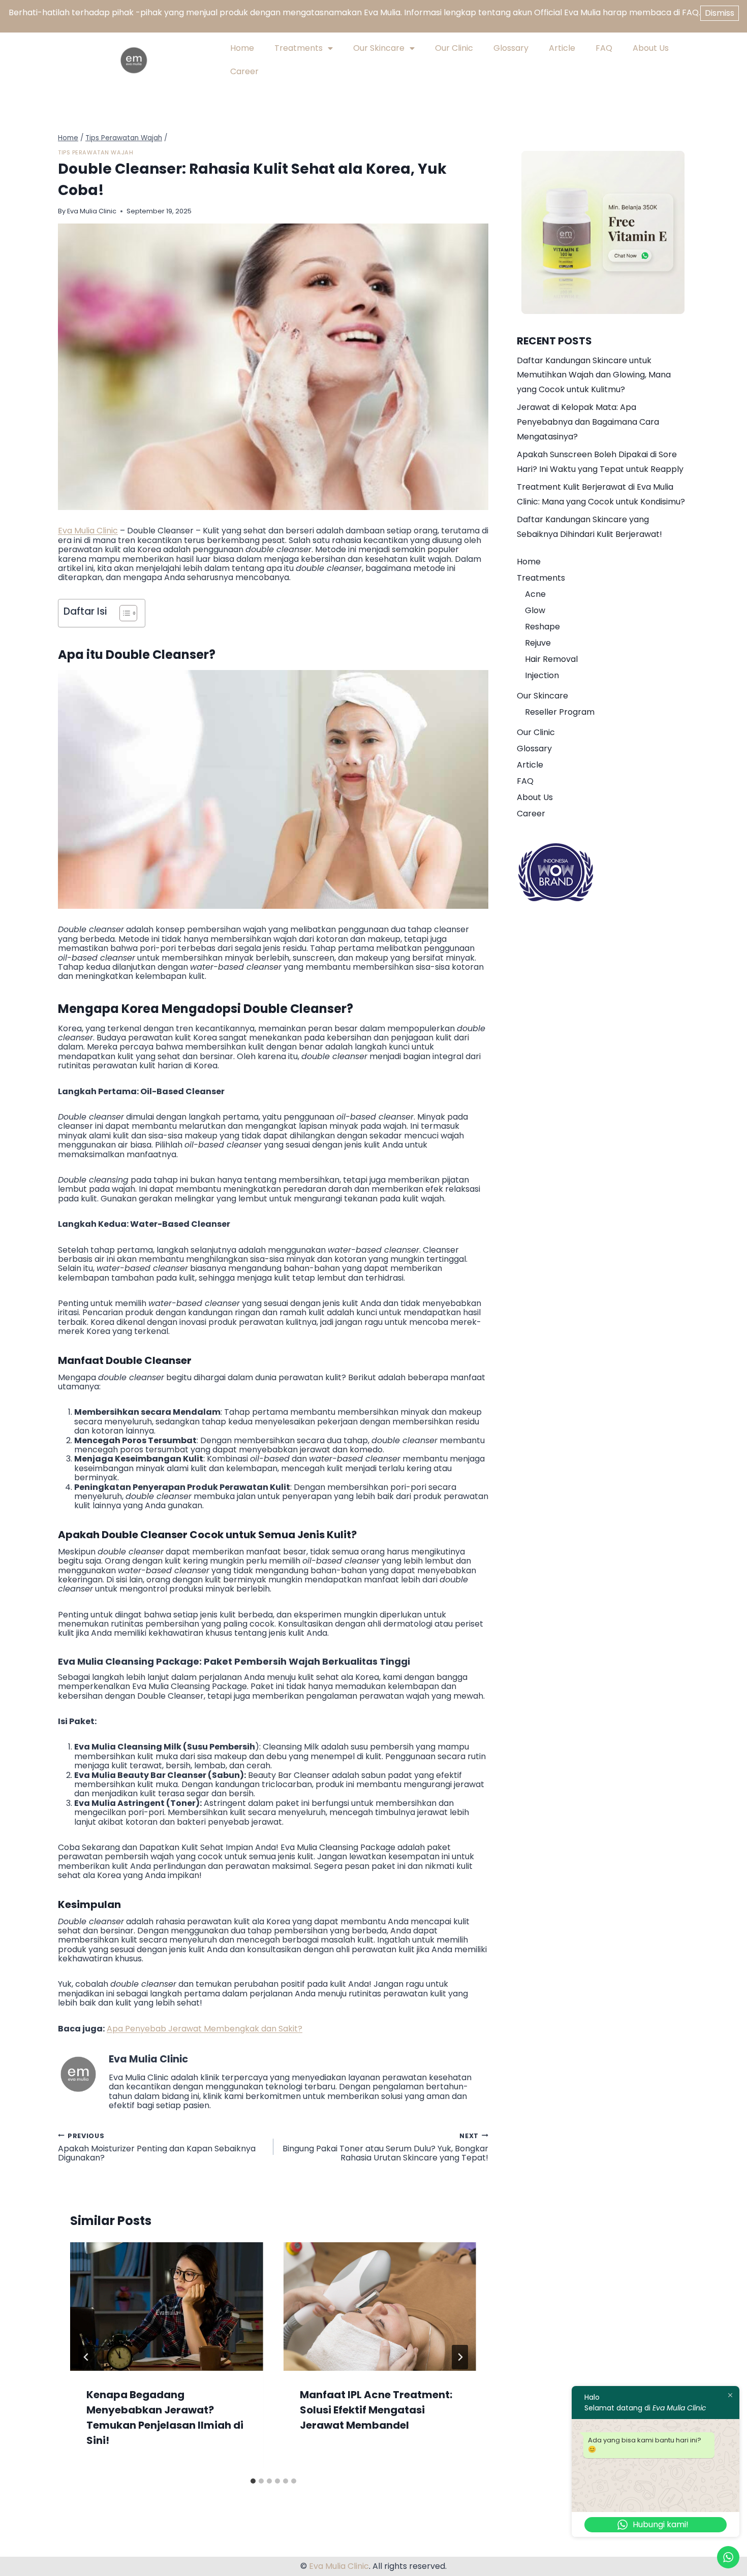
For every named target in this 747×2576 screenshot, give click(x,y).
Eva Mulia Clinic (92, 211)
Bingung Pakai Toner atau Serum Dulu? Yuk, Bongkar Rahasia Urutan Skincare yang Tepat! (385, 2147)
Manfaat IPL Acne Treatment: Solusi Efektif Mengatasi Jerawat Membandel (376, 2410)
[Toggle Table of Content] (123, 613)
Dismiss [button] (720, 13)
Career (244, 71)
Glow (535, 610)
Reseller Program (560, 712)
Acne (535, 594)
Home (242, 48)
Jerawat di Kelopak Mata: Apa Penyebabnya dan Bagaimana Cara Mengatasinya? (588, 422)
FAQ (604, 48)
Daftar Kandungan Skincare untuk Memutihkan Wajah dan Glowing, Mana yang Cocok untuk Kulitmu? (594, 375)
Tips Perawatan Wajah (96, 152)
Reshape (542, 627)
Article (562, 48)
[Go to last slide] (86, 2357)
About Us (651, 48)
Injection (542, 675)
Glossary (511, 48)
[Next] (460, 2357)
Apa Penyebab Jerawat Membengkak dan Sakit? (205, 2029)
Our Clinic (454, 48)
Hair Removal (551, 659)
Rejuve (538, 643)
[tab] (253, 2481)
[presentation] (167, 2307)
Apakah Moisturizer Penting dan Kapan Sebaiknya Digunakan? (157, 2147)
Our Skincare (379, 48)
